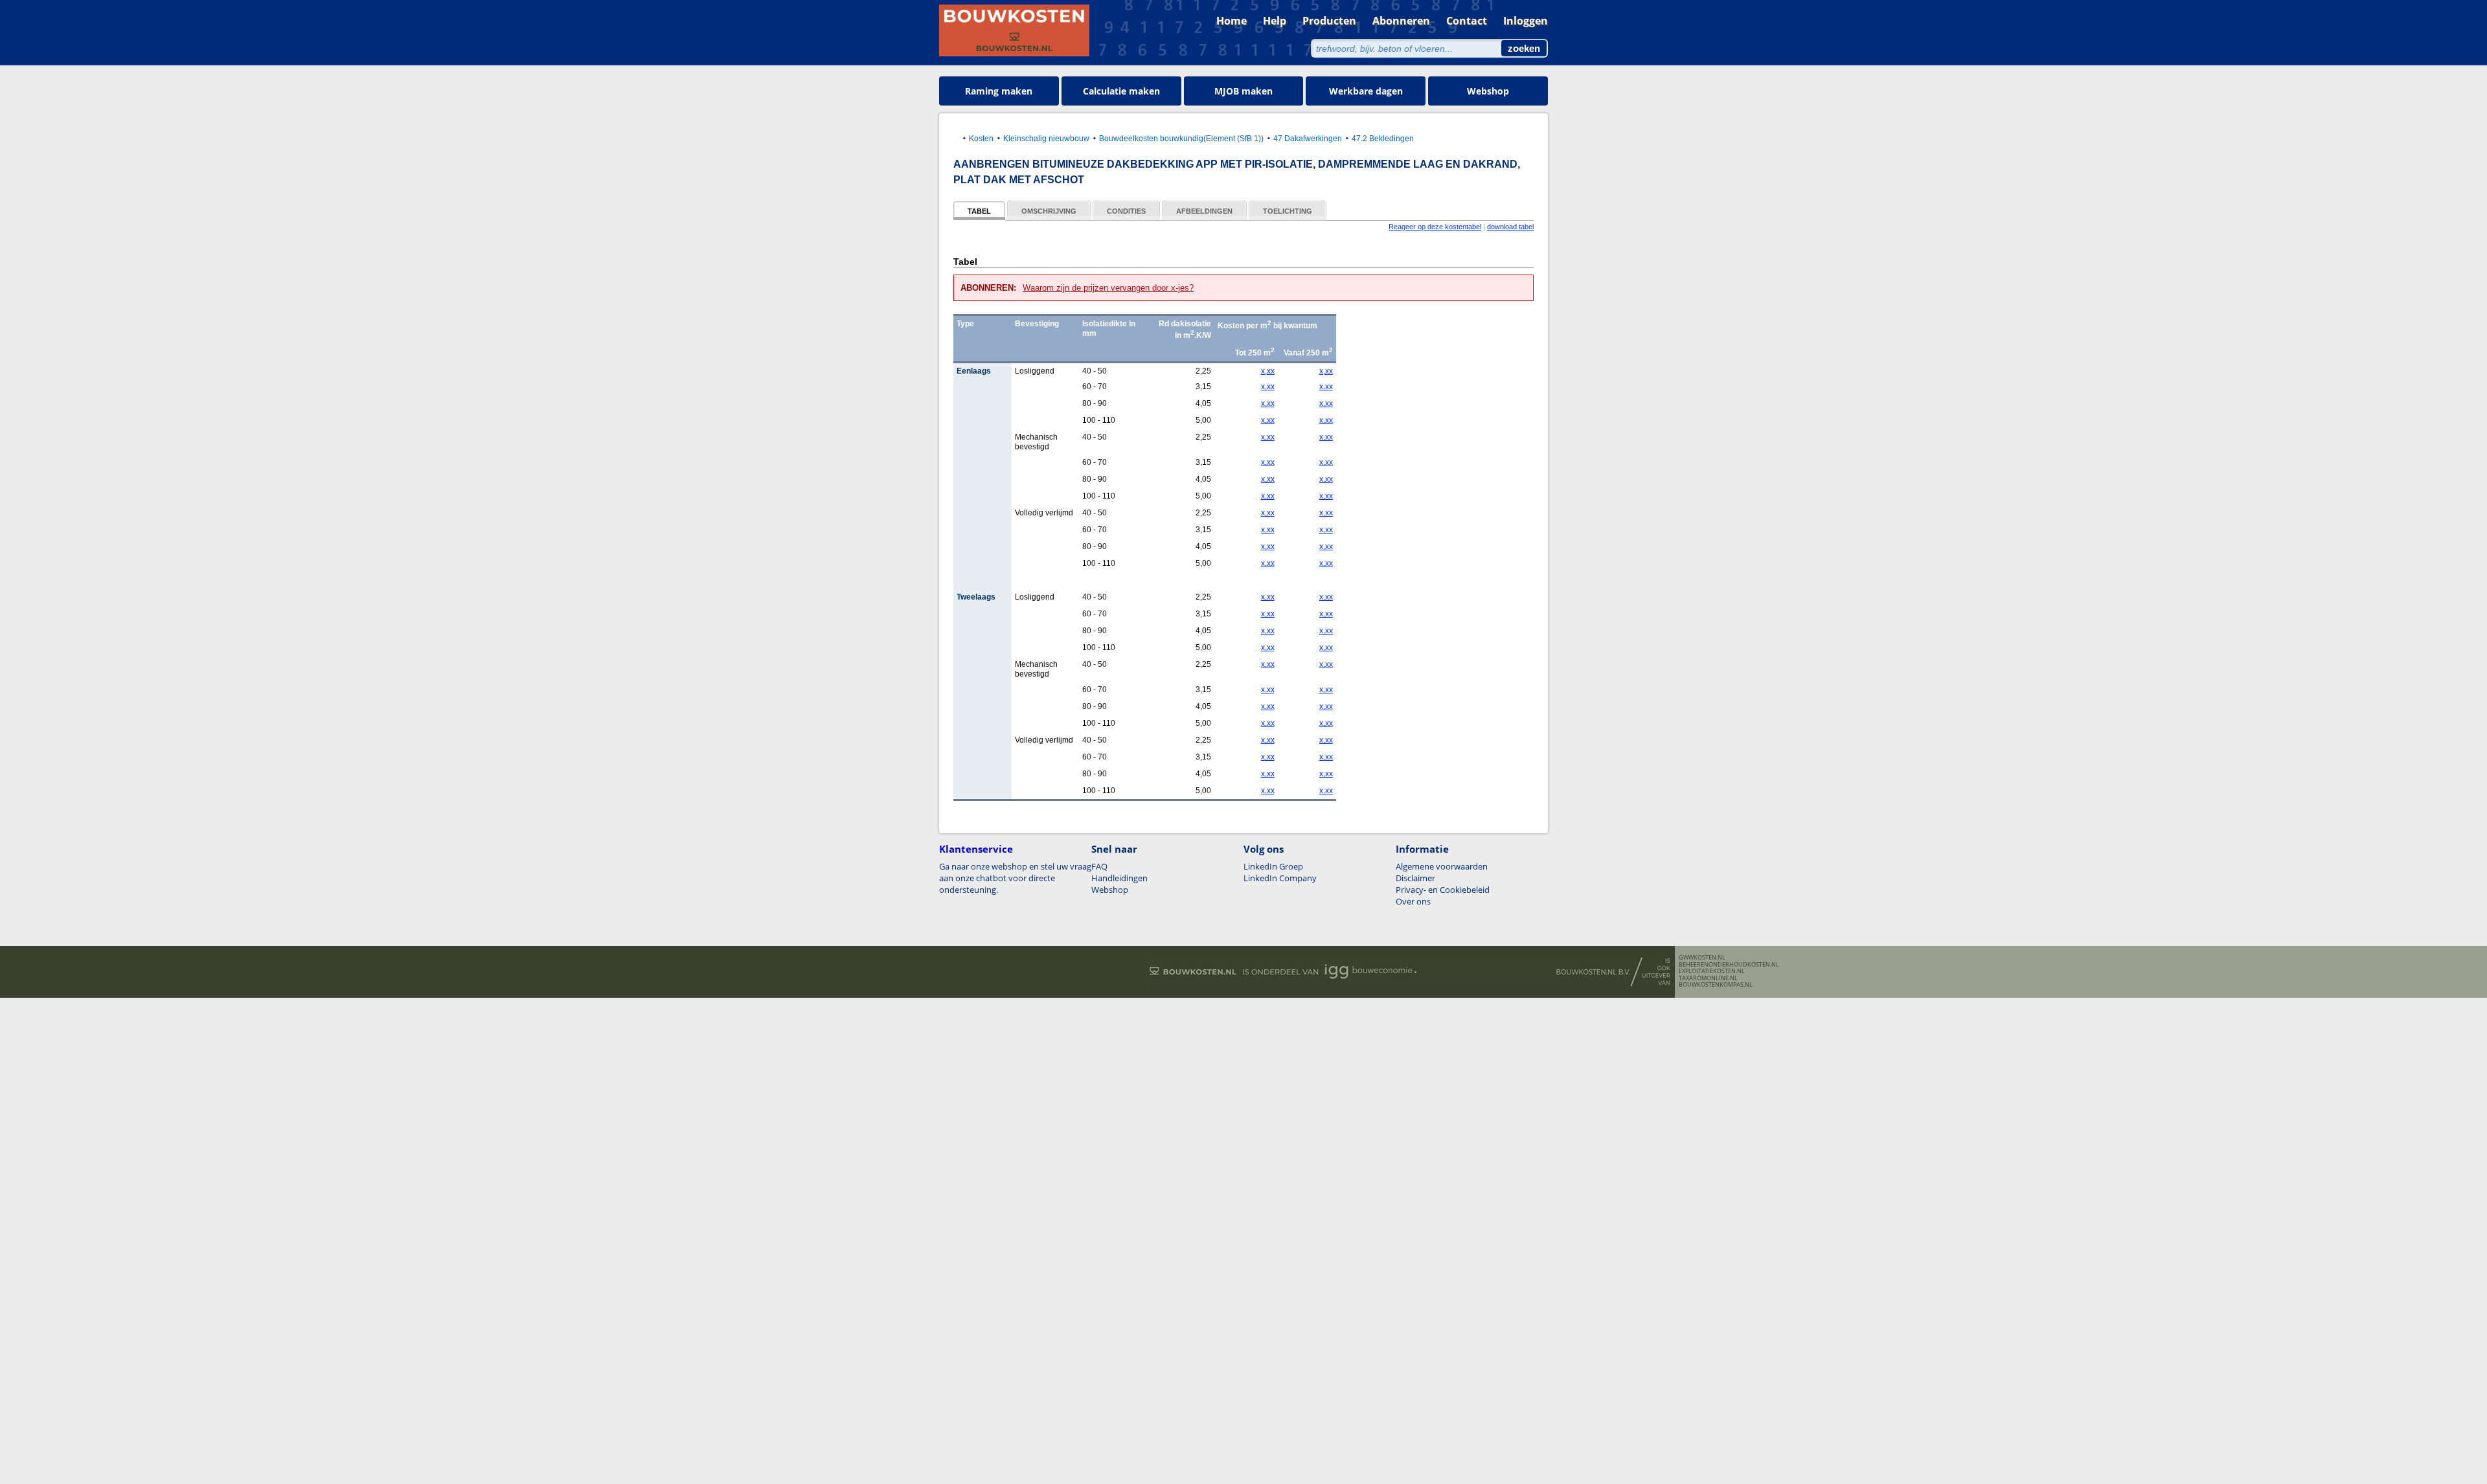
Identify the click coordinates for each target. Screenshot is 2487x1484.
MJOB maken (1243, 91)
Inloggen (1526, 21)
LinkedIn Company (1280, 878)
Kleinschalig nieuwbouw (1046, 138)
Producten (1329, 21)
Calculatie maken (1121, 91)
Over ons (1413, 901)
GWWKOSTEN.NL (1702, 958)
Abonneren (1401, 21)
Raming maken (999, 91)
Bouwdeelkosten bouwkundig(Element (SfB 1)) (1181, 138)
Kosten (981, 138)
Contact (1467, 21)
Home (1232, 21)
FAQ (1099, 866)
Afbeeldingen (1204, 211)
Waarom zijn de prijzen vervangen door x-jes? (1108, 288)
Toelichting (1288, 211)
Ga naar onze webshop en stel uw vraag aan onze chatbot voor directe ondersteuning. (1015, 878)
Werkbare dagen (1366, 91)
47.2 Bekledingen (1383, 138)
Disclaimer (1415, 878)
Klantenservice (976, 849)
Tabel (979, 211)
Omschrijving (1049, 211)
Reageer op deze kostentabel (1435, 227)
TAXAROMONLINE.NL (1708, 978)
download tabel (1510, 227)
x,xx (1268, 371)
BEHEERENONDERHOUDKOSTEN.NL (1729, 965)
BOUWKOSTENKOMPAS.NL (1716, 985)
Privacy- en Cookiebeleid (1443, 890)
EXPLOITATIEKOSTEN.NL (1712, 971)
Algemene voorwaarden (1442, 866)
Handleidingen (1119, 878)
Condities (1126, 211)
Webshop (1488, 91)
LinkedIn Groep (1273, 866)
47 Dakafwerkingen (1308, 138)
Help (1275, 21)
